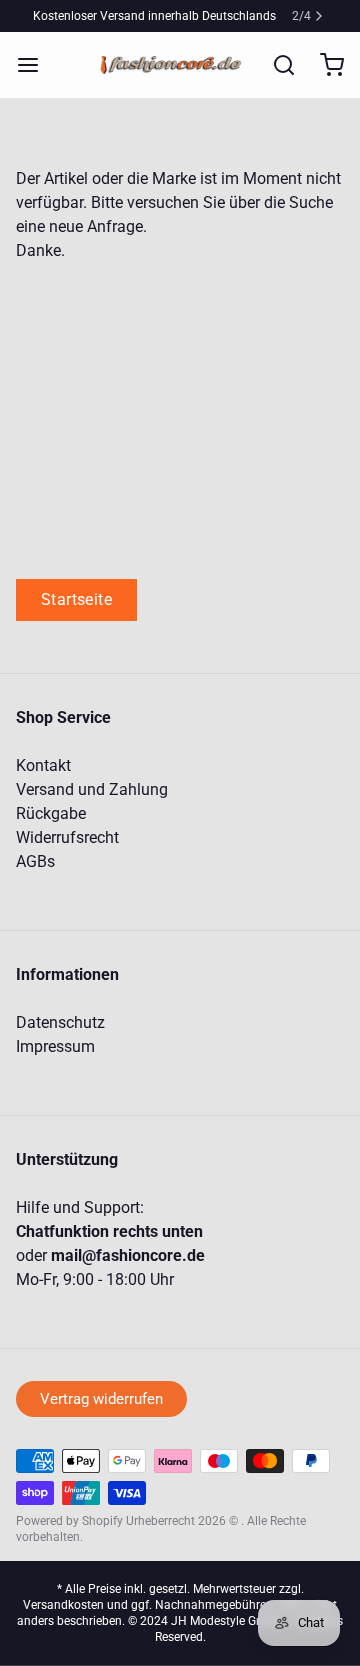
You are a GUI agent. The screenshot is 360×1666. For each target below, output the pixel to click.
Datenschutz (60, 1022)
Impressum (55, 1046)
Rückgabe (51, 813)
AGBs (35, 861)
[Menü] (36, 65)
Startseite (76, 599)
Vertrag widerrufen (101, 1399)
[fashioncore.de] (174, 65)
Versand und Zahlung (92, 789)
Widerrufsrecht (67, 837)
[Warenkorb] (324, 65)
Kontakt (43, 765)
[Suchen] (276, 65)
